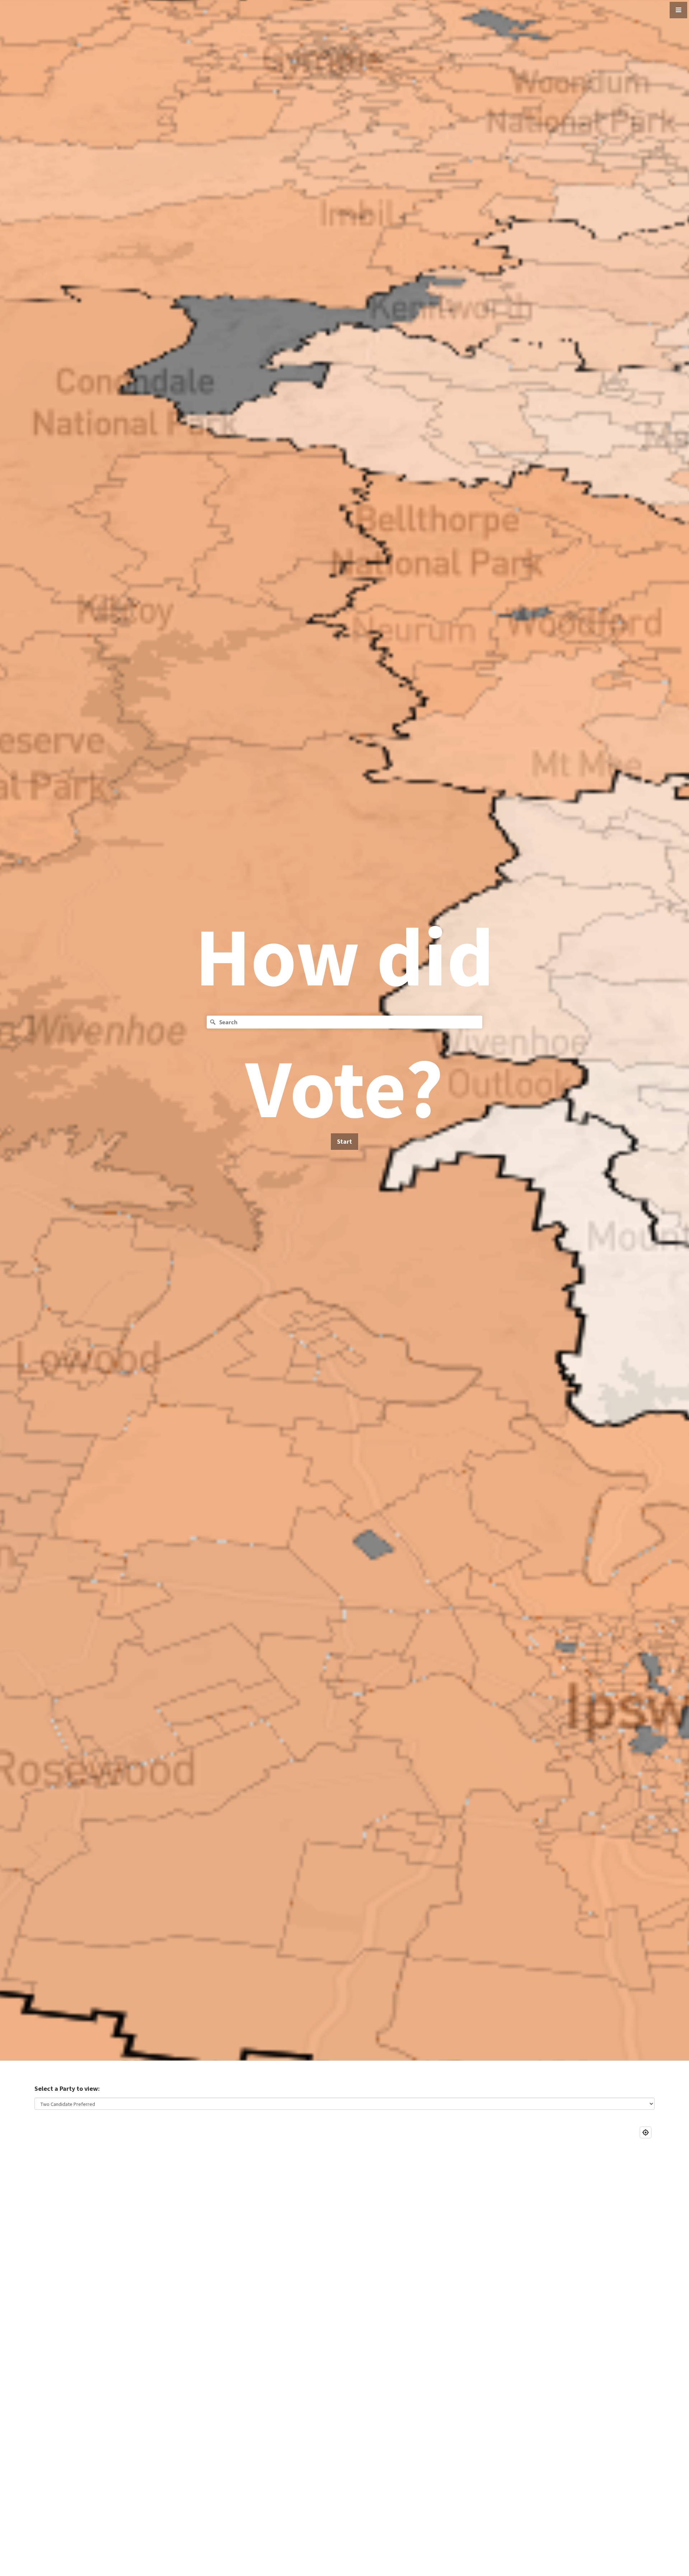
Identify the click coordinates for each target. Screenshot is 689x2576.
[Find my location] (646, 2132)
